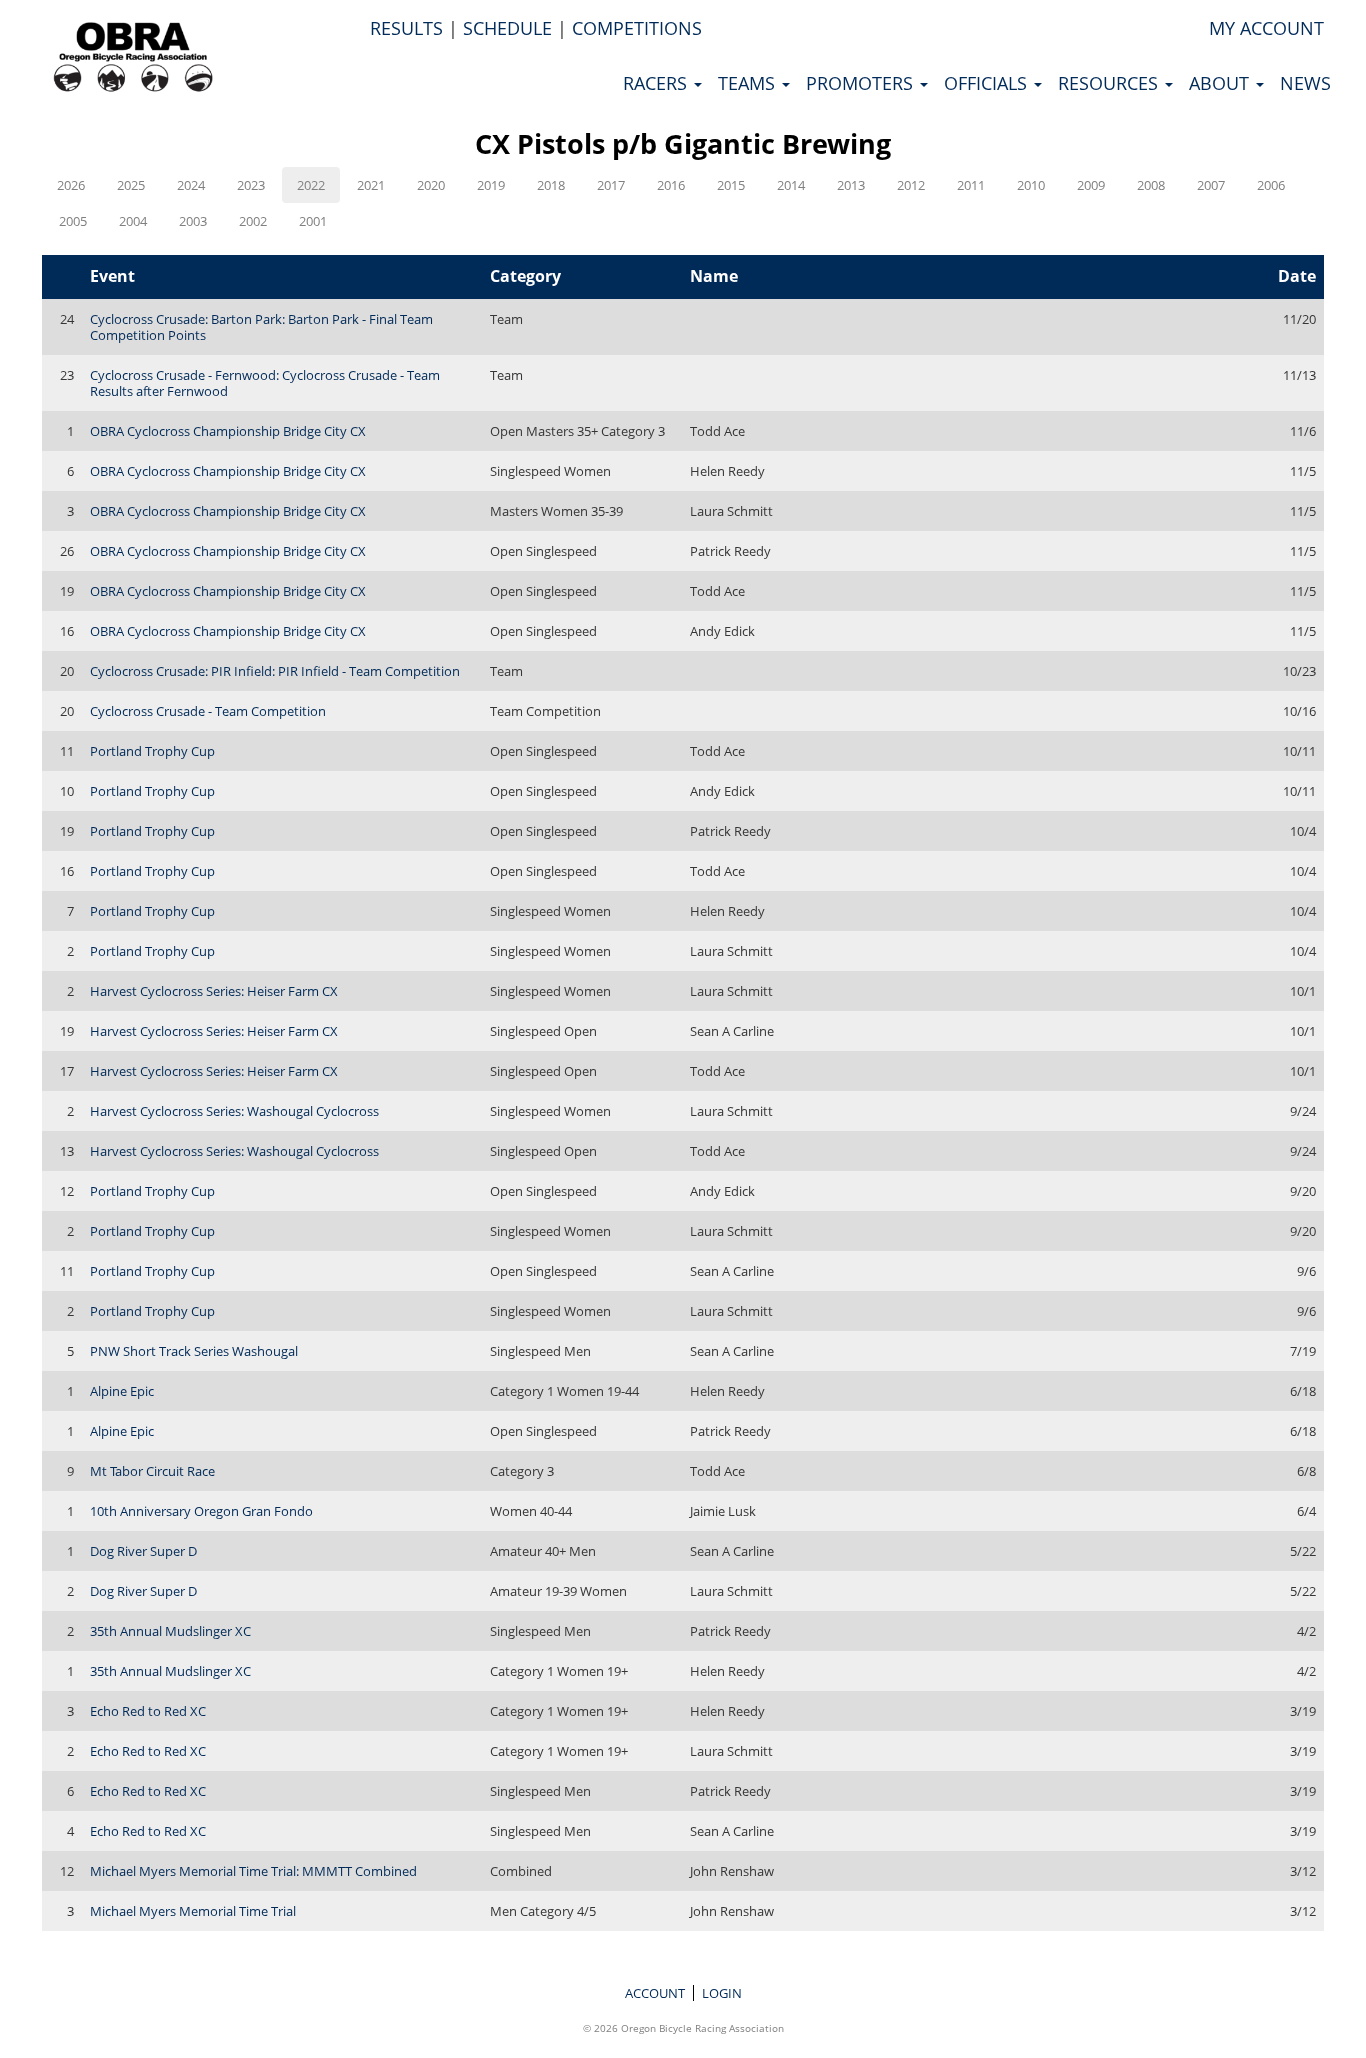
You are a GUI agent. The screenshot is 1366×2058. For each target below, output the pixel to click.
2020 (431, 185)
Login (722, 1993)
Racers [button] (657, 83)
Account (655, 1993)
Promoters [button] (862, 83)
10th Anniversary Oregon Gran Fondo (201, 1511)
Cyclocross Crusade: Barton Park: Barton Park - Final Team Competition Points (261, 327)
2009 (1091, 185)
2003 (193, 221)
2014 (791, 185)
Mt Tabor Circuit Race (152, 1471)
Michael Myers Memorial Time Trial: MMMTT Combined (253, 1871)
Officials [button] (988, 83)
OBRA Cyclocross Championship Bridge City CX (228, 431)
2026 (71, 185)
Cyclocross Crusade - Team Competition (208, 711)
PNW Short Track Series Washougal (194, 1351)
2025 (131, 185)
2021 (371, 185)
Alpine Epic (122, 1391)
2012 (911, 185)
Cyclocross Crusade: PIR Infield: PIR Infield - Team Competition (275, 671)
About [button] (1221, 83)
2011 (971, 185)
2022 (311, 185)
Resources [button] (1110, 83)
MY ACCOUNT (1266, 28)
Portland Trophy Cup (152, 751)
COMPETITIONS (637, 28)
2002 (253, 221)
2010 (1031, 185)
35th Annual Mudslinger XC (170, 1631)
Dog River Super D (143, 1551)
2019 (491, 185)
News (1305, 83)
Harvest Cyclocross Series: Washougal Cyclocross (234, 1111)
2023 (251, 185)
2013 (851, 185)
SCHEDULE (507, 28)
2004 (133, 221)
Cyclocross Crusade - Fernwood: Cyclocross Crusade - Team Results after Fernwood (265, 383)
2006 (1271, 185)
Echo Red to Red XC (148, 1711)
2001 (313, 221)
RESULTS (406, 28)
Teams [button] (749, 83)
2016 (671, 185)
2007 (1211, 185)
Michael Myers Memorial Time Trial (193, 1911)
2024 (191, 185)
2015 (731, 185)
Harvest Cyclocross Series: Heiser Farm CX (214, 991)
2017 (611, 185)
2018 (551, 185)
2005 (73, 221)
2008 (1151, 185)
